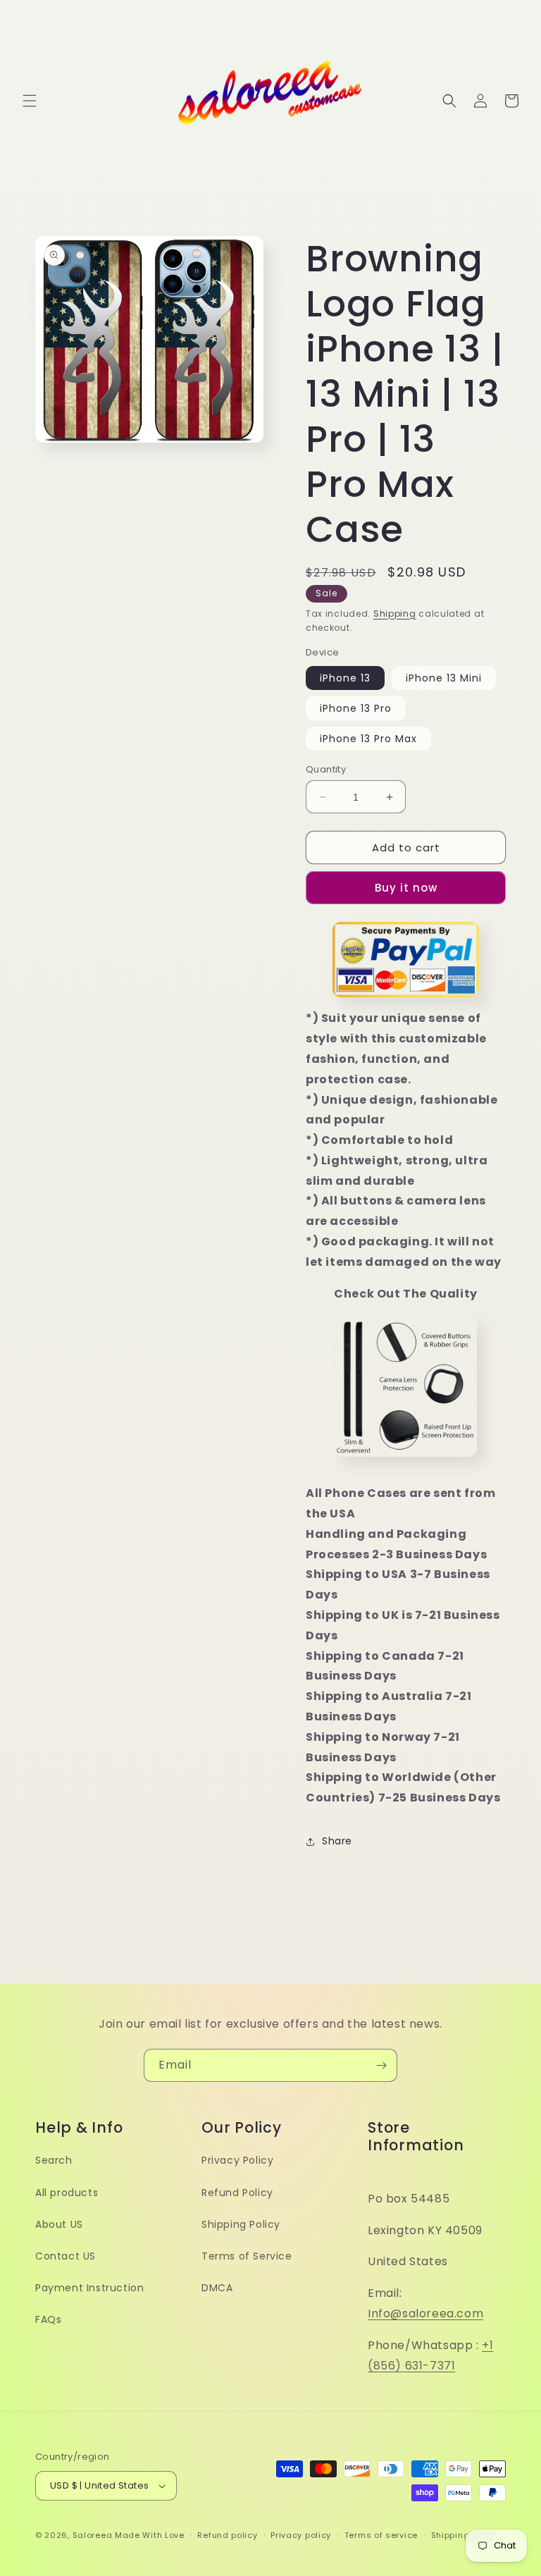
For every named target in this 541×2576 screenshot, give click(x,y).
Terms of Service (247, 2256)
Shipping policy (465, 2535)
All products (67, 2193)
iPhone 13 (345, 678)
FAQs (48, 2319)
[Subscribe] (381, 2065)
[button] (30, 101)
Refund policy (227, 2535)
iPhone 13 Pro (356, 708)
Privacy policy (301, 2535)
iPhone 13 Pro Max (368, 739)
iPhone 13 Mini (444, 678)
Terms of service (381, 2535)
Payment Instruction (89, 2288)
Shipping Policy (241, 2224)
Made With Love (150, 2535)
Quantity (326, 769)
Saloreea (93, 2535)
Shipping (395, 614)
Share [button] (337, 1841)
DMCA (217, 2288)
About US (59, 2224)
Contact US (66, 2256)
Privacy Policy (237, 2160)
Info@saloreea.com (425, 2313)
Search (54, 2160)
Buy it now (406, 888)
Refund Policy (237, 2193)
